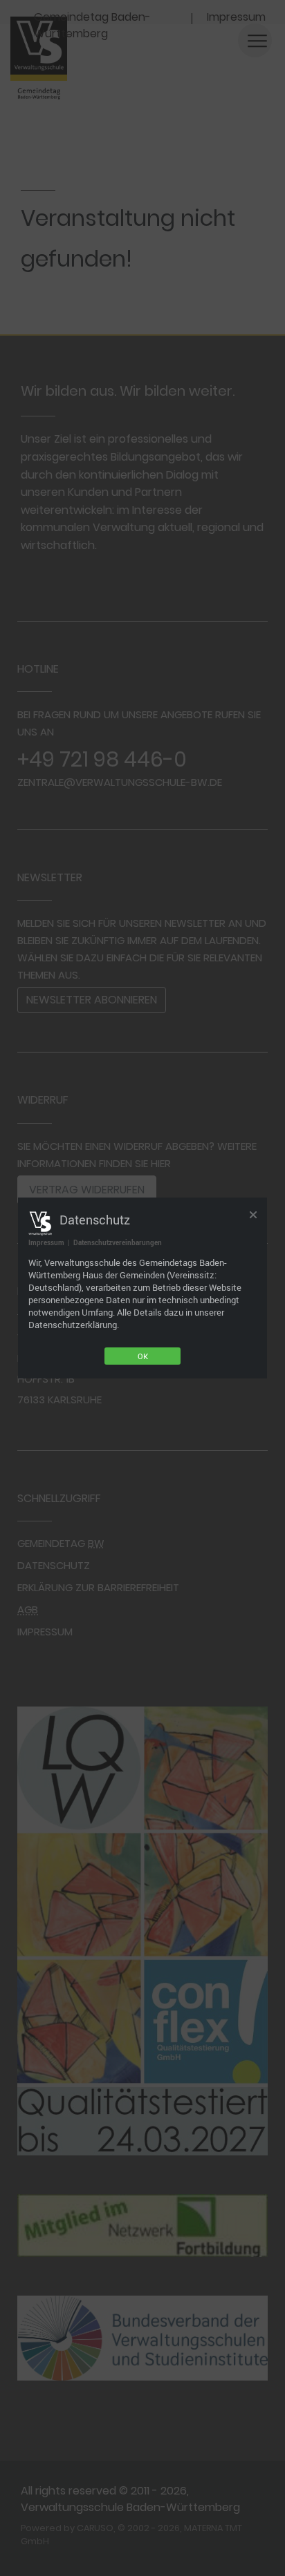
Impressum (46, 1242)
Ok (143, 1356)
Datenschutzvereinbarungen (118, 1242)
